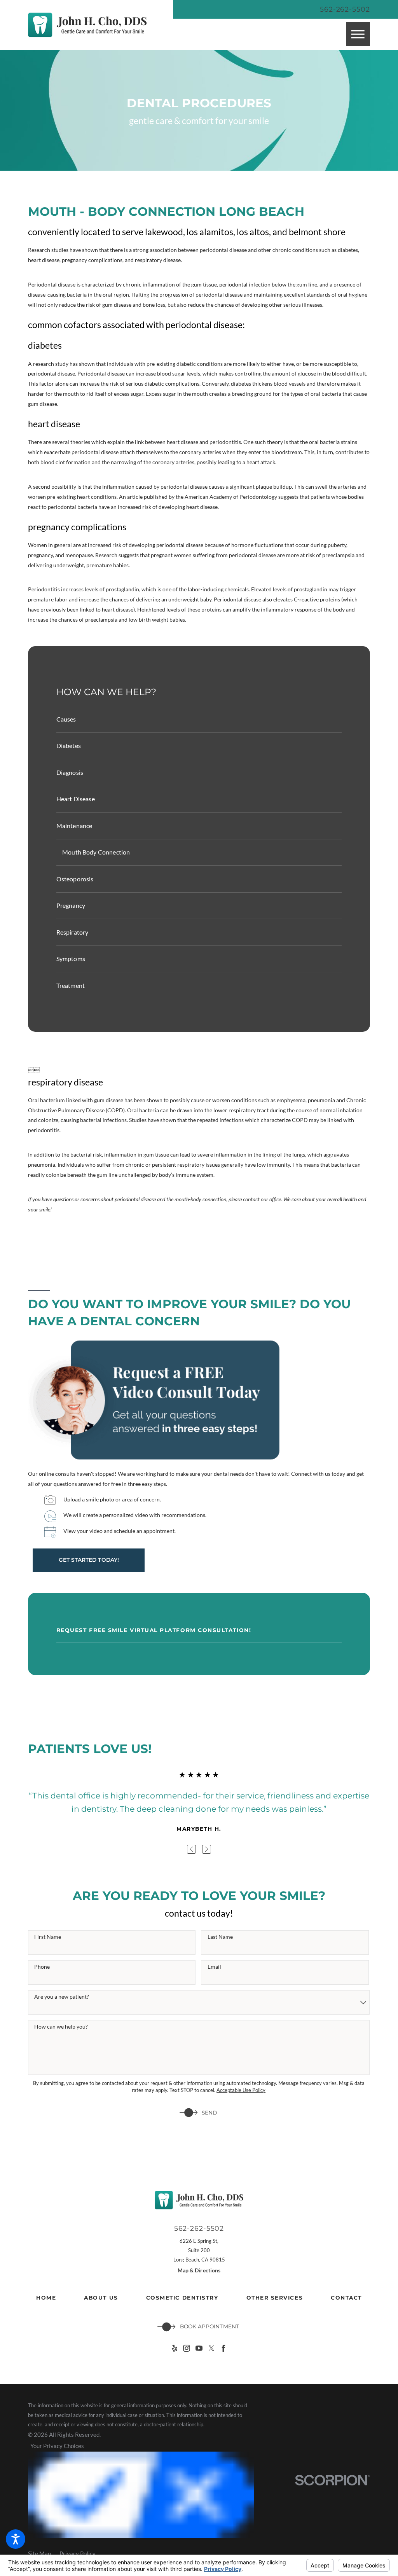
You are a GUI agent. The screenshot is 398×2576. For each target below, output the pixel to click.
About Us (101, 2298)
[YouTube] (199, 2348)
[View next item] (207, 1849)
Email (214, 1967)
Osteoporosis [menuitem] (75, 879)
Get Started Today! (89, 1560)
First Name (48, 1937)
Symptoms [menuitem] (71, 959)
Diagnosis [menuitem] (70, 772)
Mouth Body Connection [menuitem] (96, 852)
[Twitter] (211, 2348)
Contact (346, 2298)
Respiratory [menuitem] (72, 932)
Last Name (220, 1937)
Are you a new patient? (62, 1997)
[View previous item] (191, 1849)
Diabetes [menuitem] (69, 745)
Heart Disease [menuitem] (76, 799)
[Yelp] (175, 2348)
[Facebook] (223, 2348)
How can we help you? (61, 2027)
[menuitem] (46, 2298)
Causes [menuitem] (66, 719)
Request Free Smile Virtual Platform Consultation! (154, 1630)
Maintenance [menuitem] (74, 826)
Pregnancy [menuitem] (71, 905)
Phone (42, 1967)
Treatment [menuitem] (71, 985)
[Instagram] (187, 2348)
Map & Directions (199, 2270)
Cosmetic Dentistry (182, 2298)
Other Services (275, 2298)
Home (46, 2298)
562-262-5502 (345, 9)
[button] (16, 2539)
